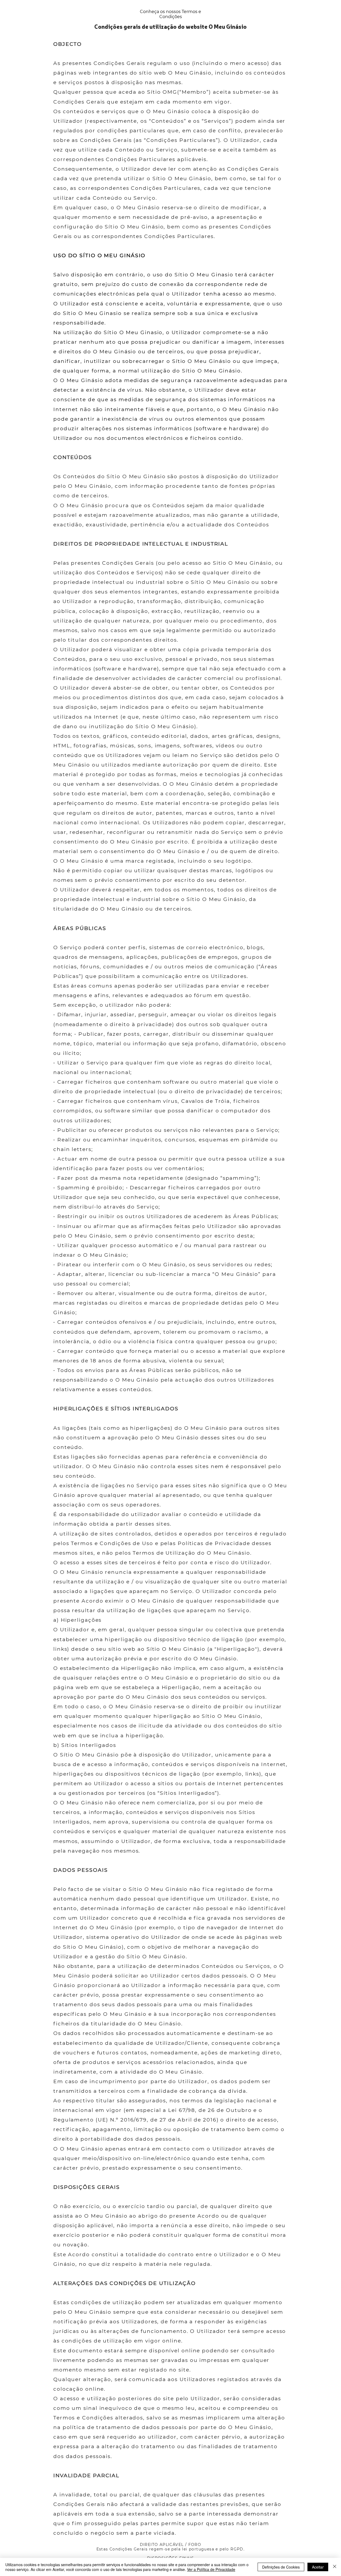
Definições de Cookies (281, 2567)
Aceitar (318, 2567)
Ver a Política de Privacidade (211, 2569)
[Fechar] (335, 2567)
